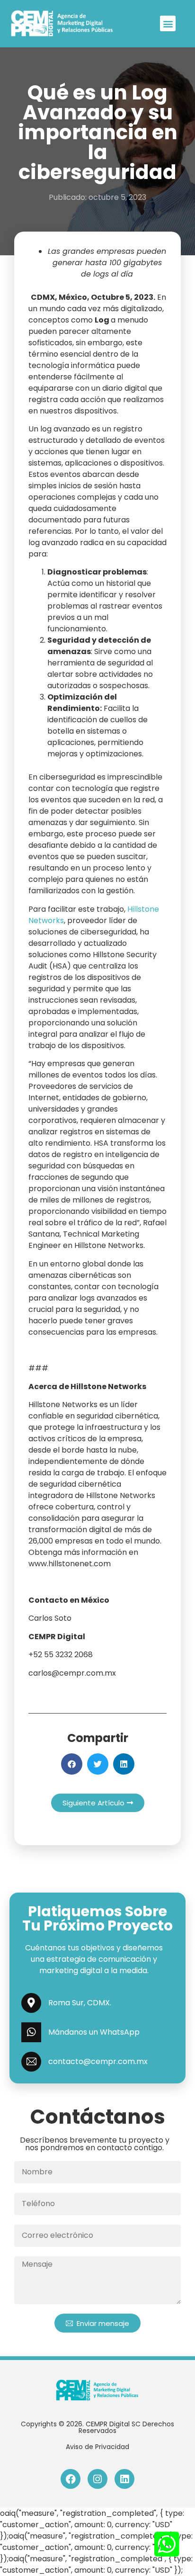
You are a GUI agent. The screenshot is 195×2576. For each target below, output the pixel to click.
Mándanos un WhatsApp (94, 2032)
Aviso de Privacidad (97, 2447)
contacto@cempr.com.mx (98, 2061)
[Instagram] (97, 2479)
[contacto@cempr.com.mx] (31, 2062)
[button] (168, 23)
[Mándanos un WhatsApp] (31, 2032)
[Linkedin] (124, 2479)
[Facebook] (71, 2479)
